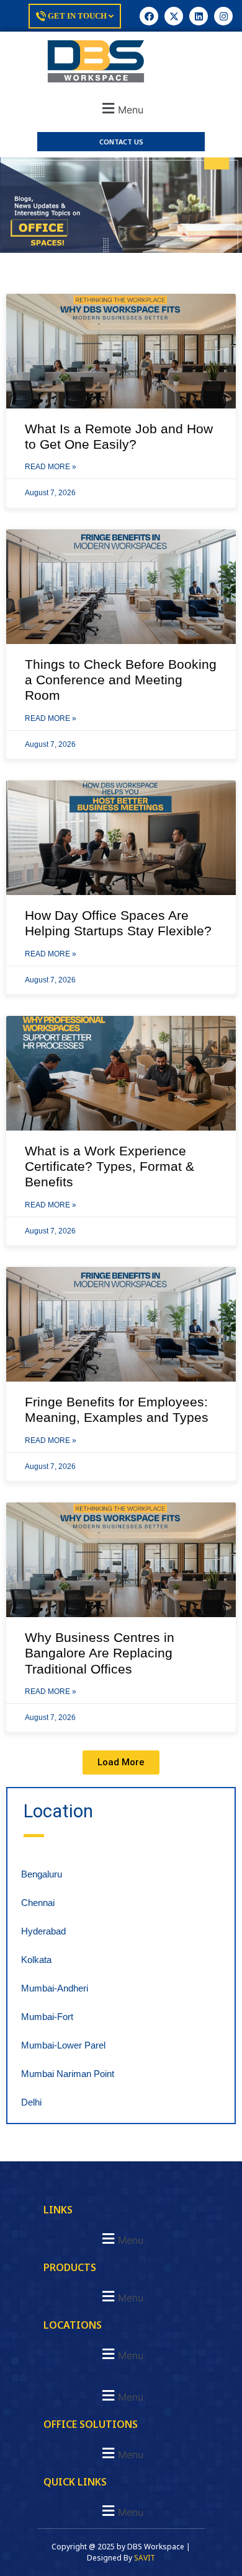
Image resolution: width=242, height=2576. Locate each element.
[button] (121, 108)
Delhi (31, 2102)
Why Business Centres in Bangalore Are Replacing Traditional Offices (100, 1653)
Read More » (51, 467)
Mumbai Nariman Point (68, 2074)
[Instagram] (223, 16)
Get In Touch (77, 16)
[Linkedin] (199, 16)
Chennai (38, 1903)
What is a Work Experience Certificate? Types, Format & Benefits (110, 1166)
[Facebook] (149, 16)
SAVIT (145, 2558)
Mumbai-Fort (47, 2017)
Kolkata (36, 1960)
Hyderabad (43, 1931)
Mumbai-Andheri (55, 1988)
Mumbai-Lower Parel (63, 2045)
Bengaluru (42, 1874)
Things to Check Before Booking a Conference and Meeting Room (121, 680)
